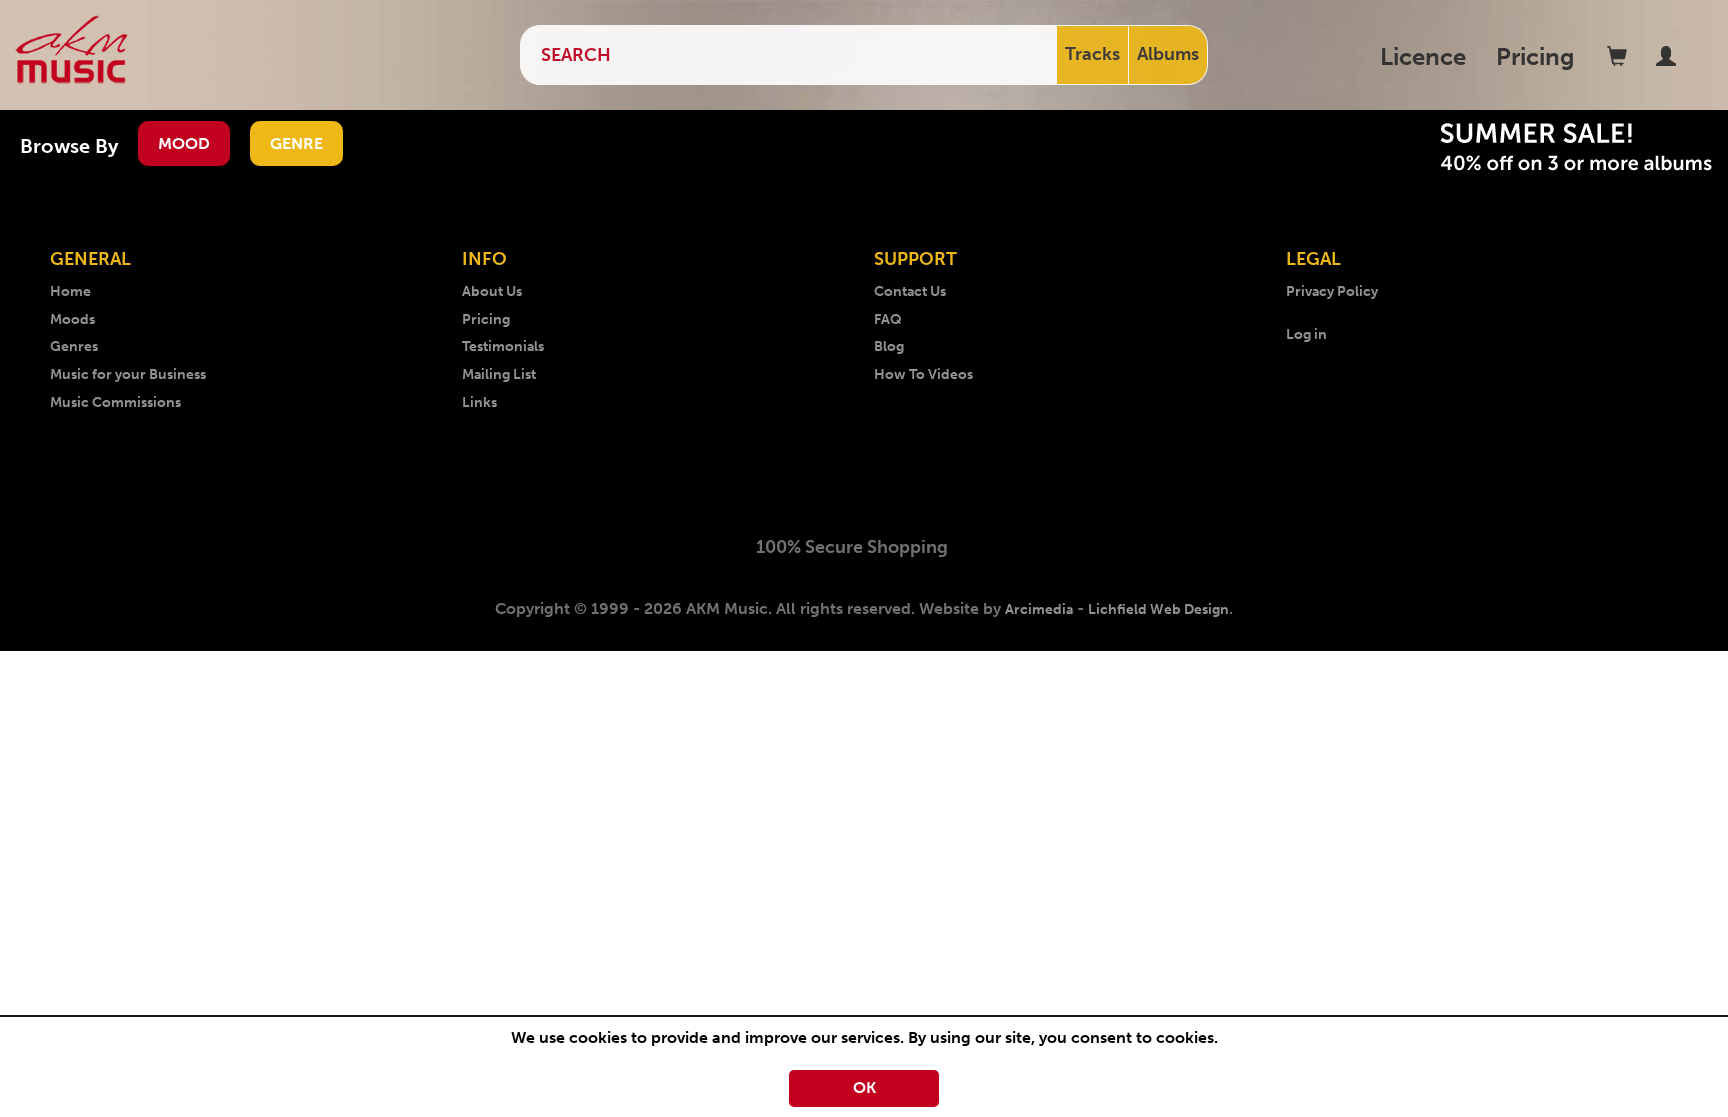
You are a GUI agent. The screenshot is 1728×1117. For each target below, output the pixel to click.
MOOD (184, 143)
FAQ (888, 319)
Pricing (1535, 56)
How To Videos (923, 374)
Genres (74, 346)
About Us (492, 291)
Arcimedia (1039, 609)
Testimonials (503, 346)
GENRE (296, 143)
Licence (1423, 56)
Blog (889, 346)
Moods (72, 319)
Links (479, 402)
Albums (1168, 54)
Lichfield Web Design (1158, 609)
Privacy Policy (1332, 291)
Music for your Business (128, 374)
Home (70, 291)
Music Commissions (115, 402)
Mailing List (499, 374)
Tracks (1092, 54)
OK (864, 1087)
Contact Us (910, 291)
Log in (1306, 334)
